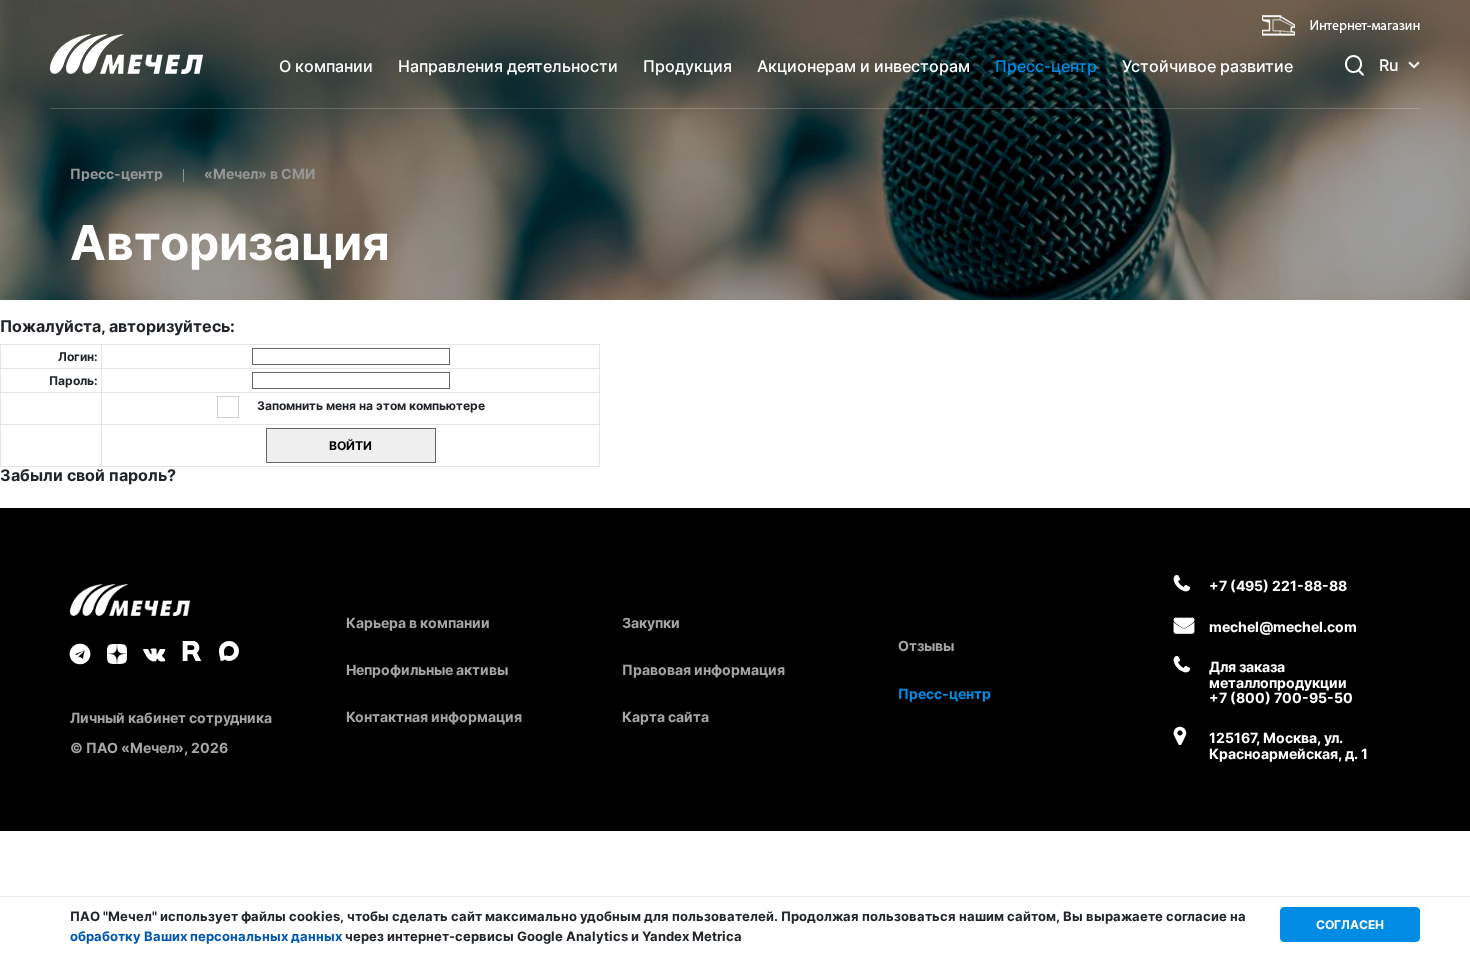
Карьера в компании (418, 622)
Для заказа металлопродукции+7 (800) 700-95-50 (1281, 682)
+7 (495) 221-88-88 (1278, 585)
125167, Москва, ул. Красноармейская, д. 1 (1288, 745)
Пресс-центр (1046, 66)
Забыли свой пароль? (88, 475)
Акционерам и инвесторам (863, 66)
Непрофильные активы (427, 669)
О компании (326, 66)
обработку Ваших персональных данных (206, 936)
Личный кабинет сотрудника (171, 717)
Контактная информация (434, 716)
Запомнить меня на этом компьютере (369, 405)
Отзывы (926, 645)
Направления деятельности (508, 66)
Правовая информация (703, 669)
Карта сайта (665, 716)
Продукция (687, 66)
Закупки (651, 622)
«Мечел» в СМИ (259, 173)
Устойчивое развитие (1207, 66)
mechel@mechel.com (1283, 626)
